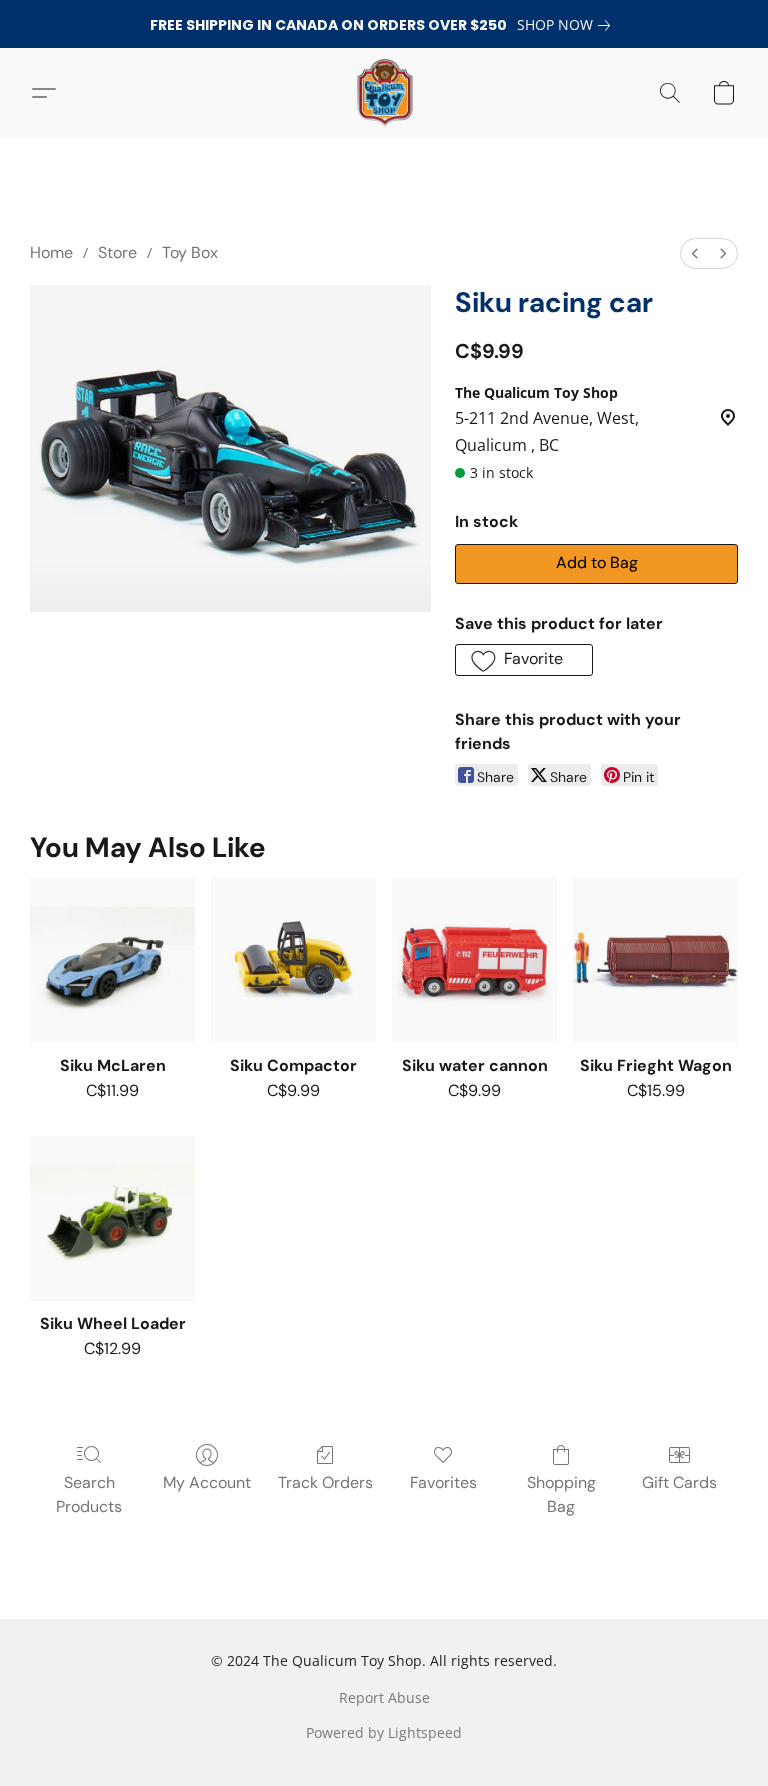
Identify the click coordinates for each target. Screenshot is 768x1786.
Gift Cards (679, 1482)
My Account (207, 1482)
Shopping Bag (561, 1494)
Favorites (443, 1482)
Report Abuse (384, 1697)
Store (117, 252)
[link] (567, 25)
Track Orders (325, 1482)
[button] (384, 93)
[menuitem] (695, 253)
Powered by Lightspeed (384, 1732)
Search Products (89, 1494)
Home (51, 252)
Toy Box (190, 252)
